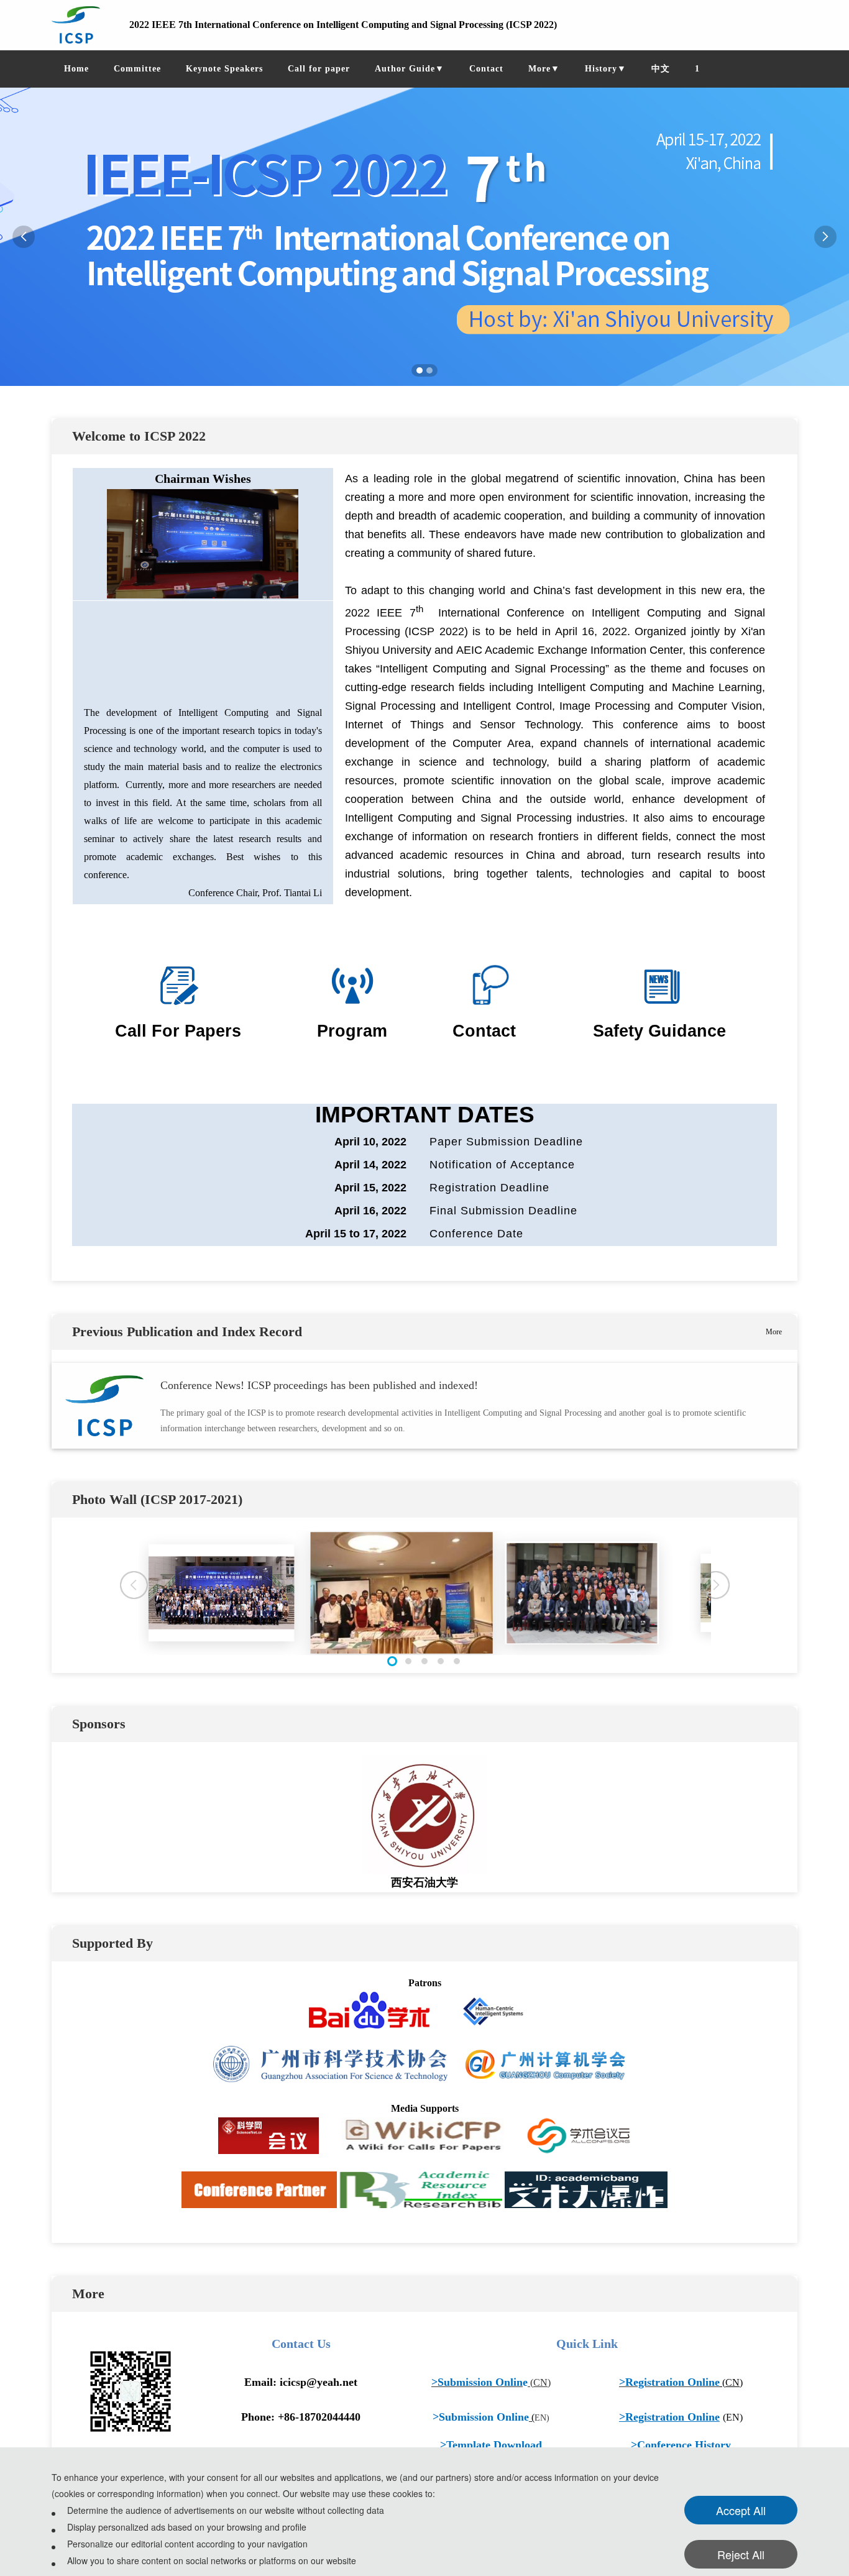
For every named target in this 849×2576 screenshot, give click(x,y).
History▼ (606, 69)
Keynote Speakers (224, 69)
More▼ (544, 69)
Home (76, 69)
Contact (486, 69)
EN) (542, 2418)
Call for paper (319, 69)
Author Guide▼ (410, 69)
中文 (661, 69)
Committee (137, 69)
